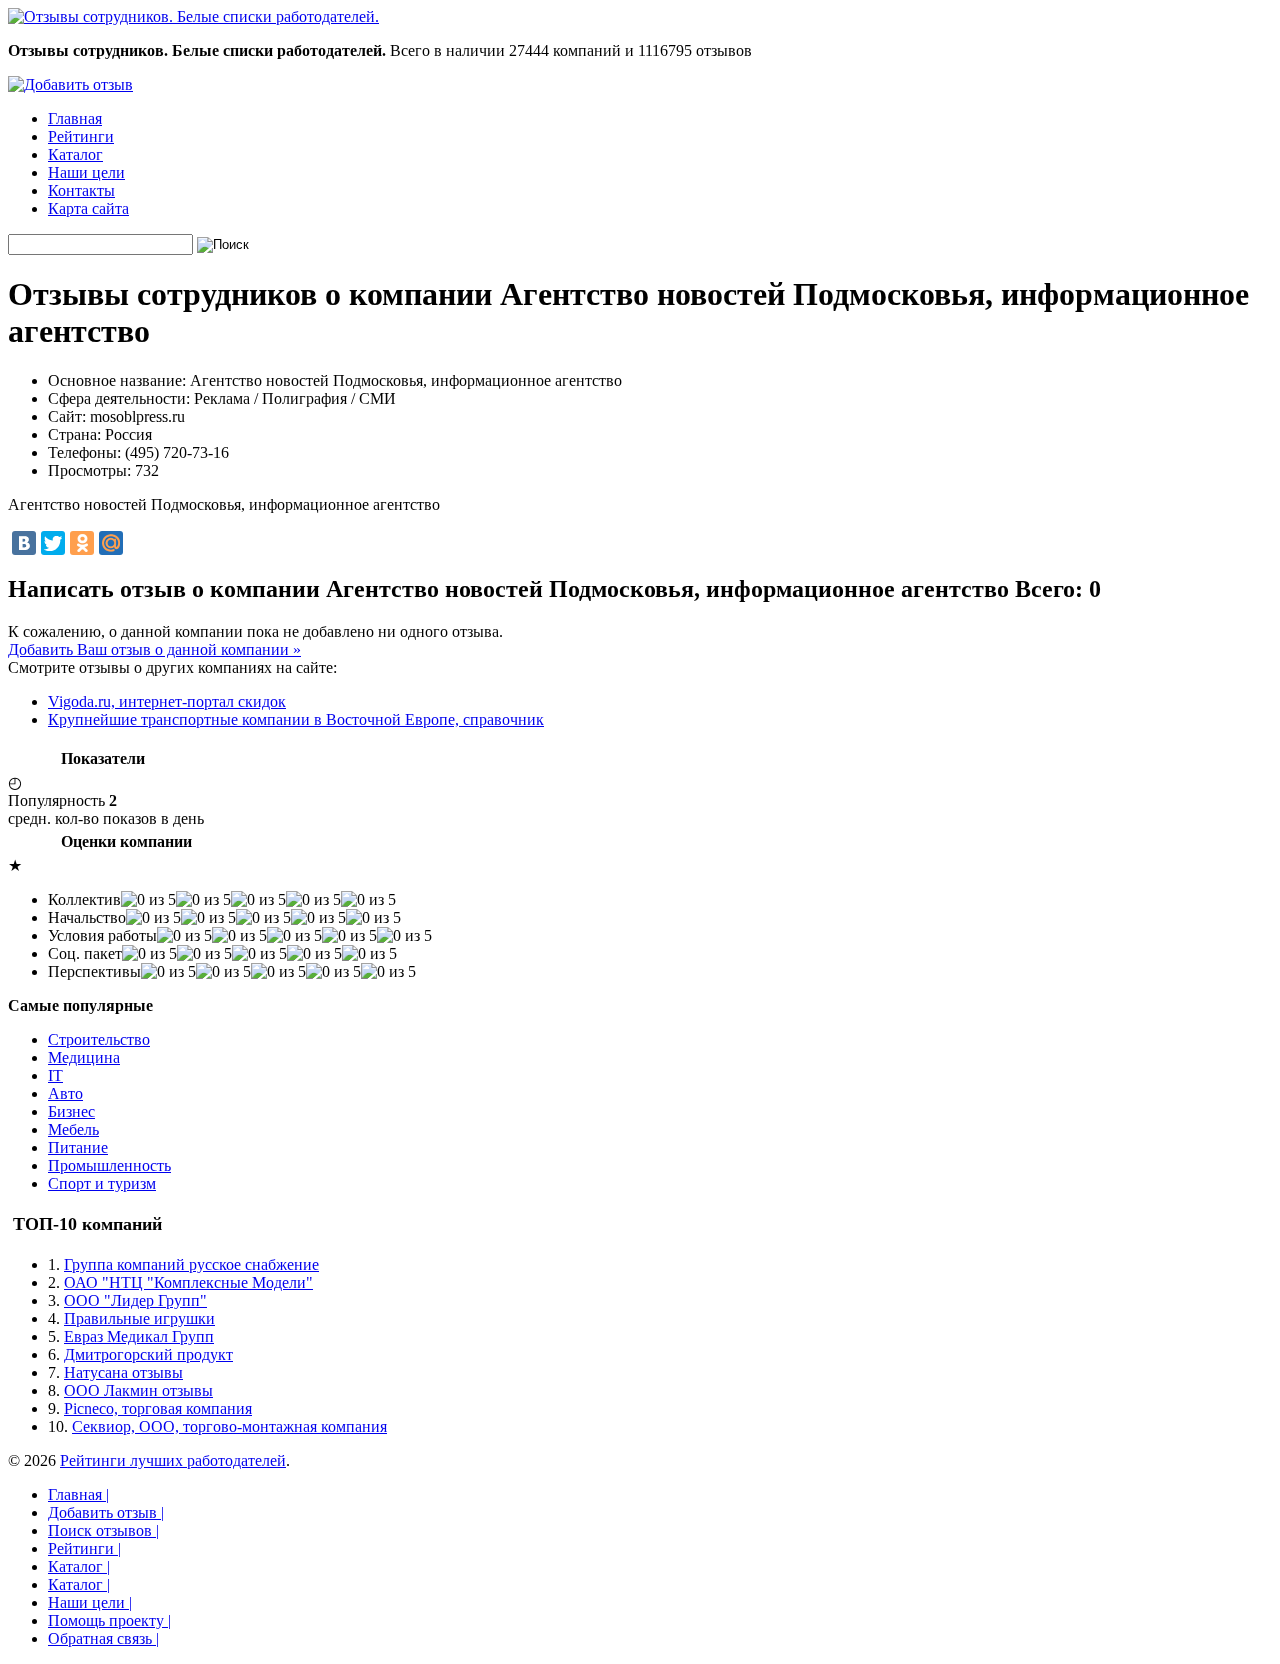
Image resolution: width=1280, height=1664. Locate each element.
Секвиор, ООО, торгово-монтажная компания (229, 1426)
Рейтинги (81, 136)
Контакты (81, 190)
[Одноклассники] (82, 543)
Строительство (99, 1039)
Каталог (75, 154)
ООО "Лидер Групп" (135, 1300)
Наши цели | (90, 1602)
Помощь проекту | (109, 1620)
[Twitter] (53, 543)
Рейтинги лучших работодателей (173, 1460)
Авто (65, 1093)
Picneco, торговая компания (158, 1408)
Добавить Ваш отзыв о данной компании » (154, 649)
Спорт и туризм (102, 1183)
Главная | (78, 1494)
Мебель (73, 1129)
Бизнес (71, 1111)
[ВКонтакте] (24, 543)
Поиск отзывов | (103, 1530)
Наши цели (86, 172)
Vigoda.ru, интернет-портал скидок (167, 701)
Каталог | (79, 1566)
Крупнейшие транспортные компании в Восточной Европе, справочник (296, 719)
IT (55, 1075)
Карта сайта (88, 208)
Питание (78, 1147)
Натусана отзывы (123, 1372)
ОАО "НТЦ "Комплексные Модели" (188, 1282)
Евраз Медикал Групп (139, 1336)
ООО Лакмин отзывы (138, 1390)
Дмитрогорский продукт (148, 1354)
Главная (75, 118)
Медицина (84, 1057)
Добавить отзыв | (106, 1512)
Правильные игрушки (139, 1318)
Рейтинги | (84, 1548)
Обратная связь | (103, 1638)
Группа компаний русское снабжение (191, 1264)
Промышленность (109, 1165)
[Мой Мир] (111, 543)
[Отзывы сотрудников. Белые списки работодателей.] (193, 16)
